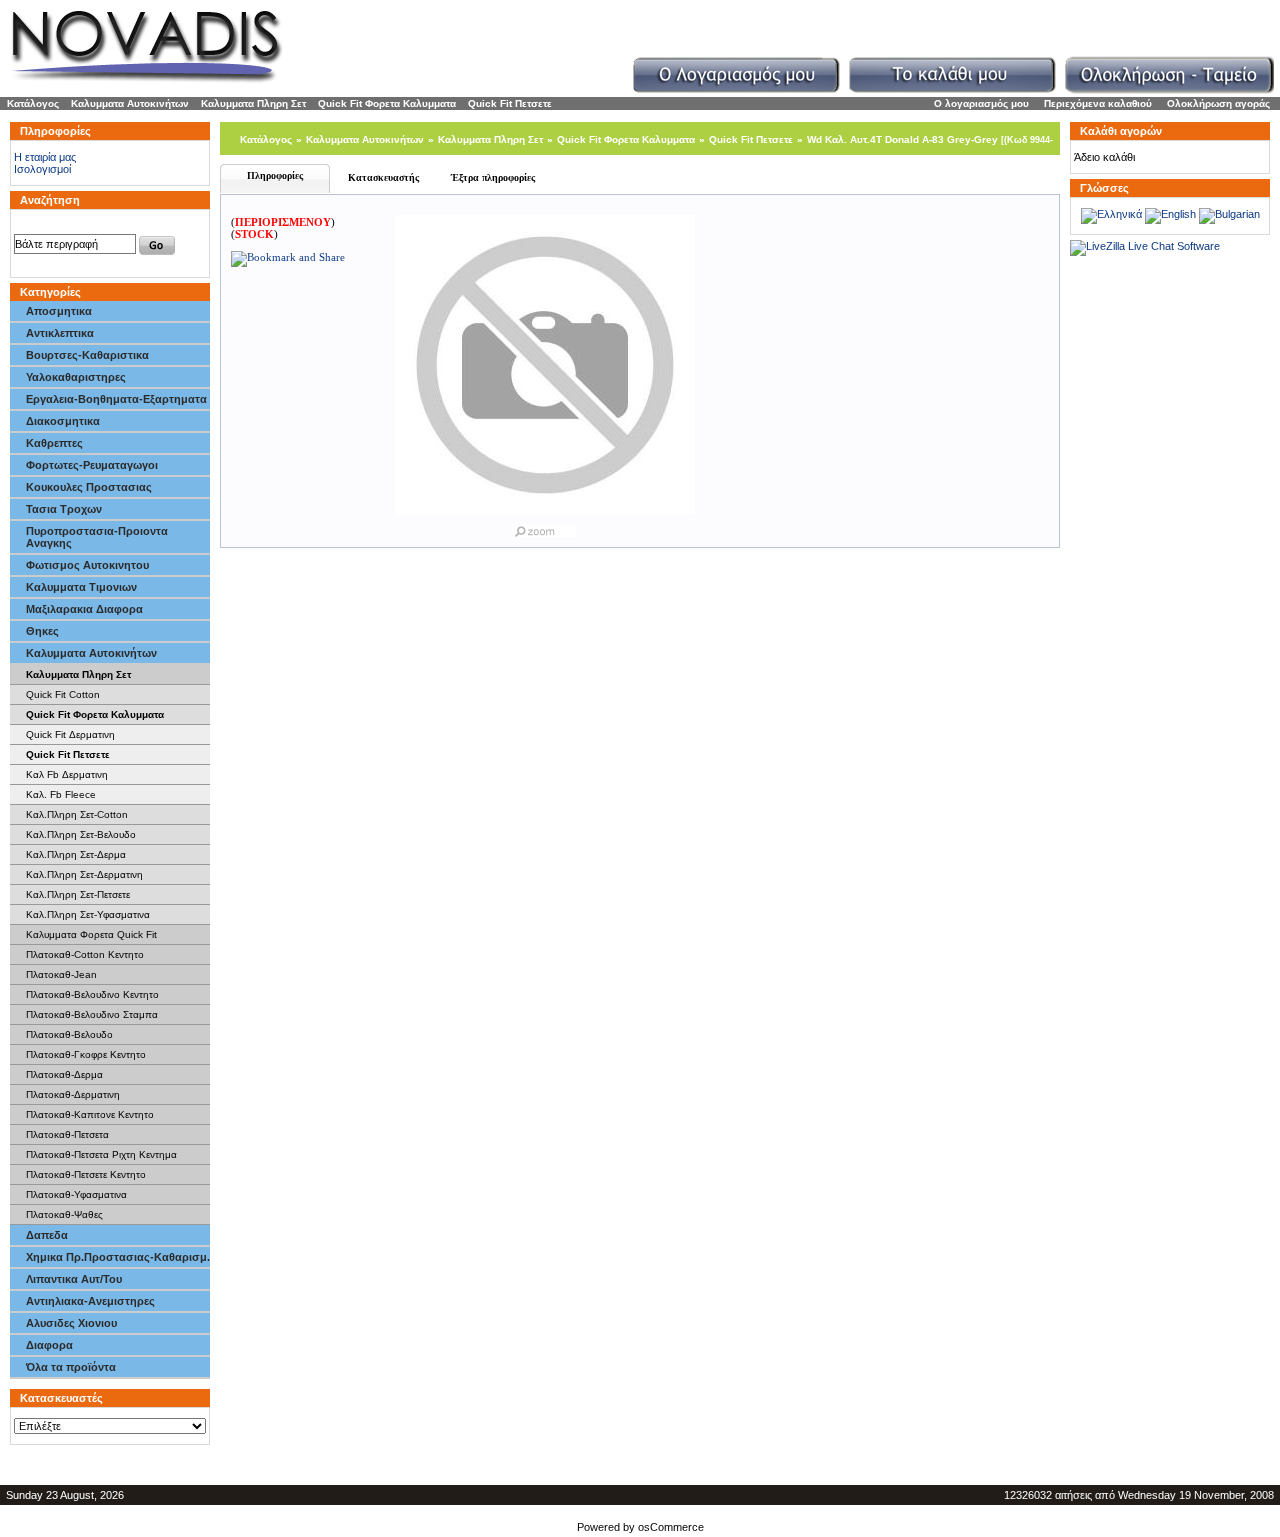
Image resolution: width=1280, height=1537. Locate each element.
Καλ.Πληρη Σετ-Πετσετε (78, 894)
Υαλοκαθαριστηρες (76, 377)
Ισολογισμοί (42, 169)
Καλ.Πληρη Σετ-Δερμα (76, 854)
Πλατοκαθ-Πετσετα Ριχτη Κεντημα (101, 1154)
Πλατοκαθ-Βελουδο (69, 1034)
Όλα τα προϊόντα (71, 1367)
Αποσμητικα (59, 311)
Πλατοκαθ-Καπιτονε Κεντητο (90, 1114)
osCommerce (671, 1527)
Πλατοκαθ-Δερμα (64, 1074)
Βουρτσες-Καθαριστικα (87, 355)
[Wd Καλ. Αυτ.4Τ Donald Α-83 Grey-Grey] (545, 527)
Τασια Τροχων (64, 509)
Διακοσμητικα (63, 421)
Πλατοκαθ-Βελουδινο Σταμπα (92, 1014)
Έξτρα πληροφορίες (493, 177)
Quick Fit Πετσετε (510, 103)
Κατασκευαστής (383, 177)
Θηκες (42, 631)
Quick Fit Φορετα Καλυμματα (387, 103)
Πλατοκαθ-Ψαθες (64, 1214)
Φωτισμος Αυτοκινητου (87, 565)
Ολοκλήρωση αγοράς (1218, 103)
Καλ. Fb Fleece (61, 794)
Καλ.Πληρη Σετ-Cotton (77, 814)
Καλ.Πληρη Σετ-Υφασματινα (88, 914)
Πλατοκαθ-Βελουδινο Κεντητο (92, 994)
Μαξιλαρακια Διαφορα (84, 609)
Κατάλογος (33, 103)
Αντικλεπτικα (60, 333)
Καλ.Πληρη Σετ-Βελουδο (81, 834)
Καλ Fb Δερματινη (67, 774)
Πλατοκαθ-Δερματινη (73, 1094)
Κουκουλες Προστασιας (89, 487)
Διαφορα (49, 1345)
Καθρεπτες (54, 443)
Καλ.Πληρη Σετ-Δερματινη (84, 874)
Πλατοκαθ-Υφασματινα (76, 1194)
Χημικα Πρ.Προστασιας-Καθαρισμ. (118, 1257)
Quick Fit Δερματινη (70, 734)
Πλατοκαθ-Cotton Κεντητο (85, 954)
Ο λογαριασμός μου (981, 103)
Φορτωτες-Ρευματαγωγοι (92, 465)
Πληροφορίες (275, 175)
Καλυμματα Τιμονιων (81, 587)
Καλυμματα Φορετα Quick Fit (91, 934)
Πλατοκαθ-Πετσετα (67, 1134)
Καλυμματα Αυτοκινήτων (130, 103)
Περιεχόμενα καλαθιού (1098, 103)
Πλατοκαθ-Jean (61, 974)
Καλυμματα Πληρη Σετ (253, 103)
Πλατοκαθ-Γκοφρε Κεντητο (86, 1054)
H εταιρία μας (45, 157)
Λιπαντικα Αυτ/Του (74, 1279)
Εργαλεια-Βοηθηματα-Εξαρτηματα (116, 399)
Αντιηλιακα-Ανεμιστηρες (90, 1301)
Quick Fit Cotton (63, 694)
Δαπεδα (47, 1235)
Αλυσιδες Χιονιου (71, 1323)
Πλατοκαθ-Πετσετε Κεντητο (86, 1174)
